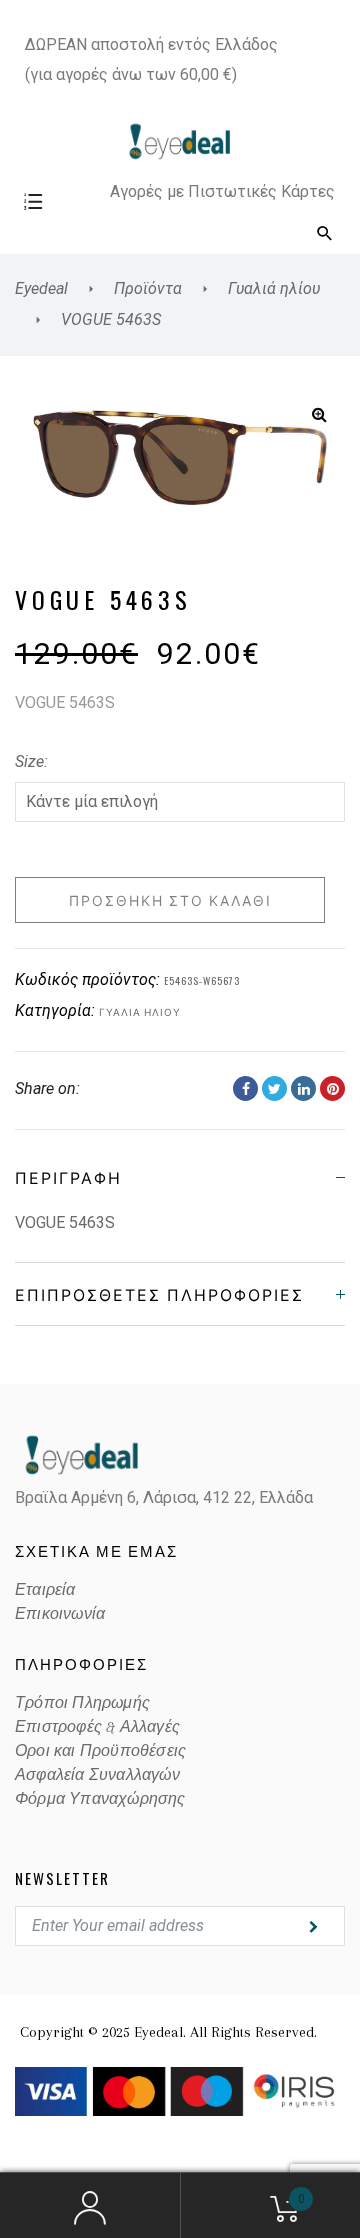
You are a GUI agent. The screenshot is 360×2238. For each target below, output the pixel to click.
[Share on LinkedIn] (303, 1088)
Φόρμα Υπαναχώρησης (100, 1799)
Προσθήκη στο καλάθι (170, 899)
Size (29, 761)
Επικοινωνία (60, 1614)
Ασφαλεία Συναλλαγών (97, 1775)
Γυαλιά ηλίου (140, 1011)
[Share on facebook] (245, 1088)
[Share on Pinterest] (332, 1088)
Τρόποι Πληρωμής (82, 1703)
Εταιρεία (45, 1590)
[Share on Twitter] (274, 1088)
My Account (90, 2206)
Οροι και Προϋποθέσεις (100, 1751)
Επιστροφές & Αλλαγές (97, 1727)
